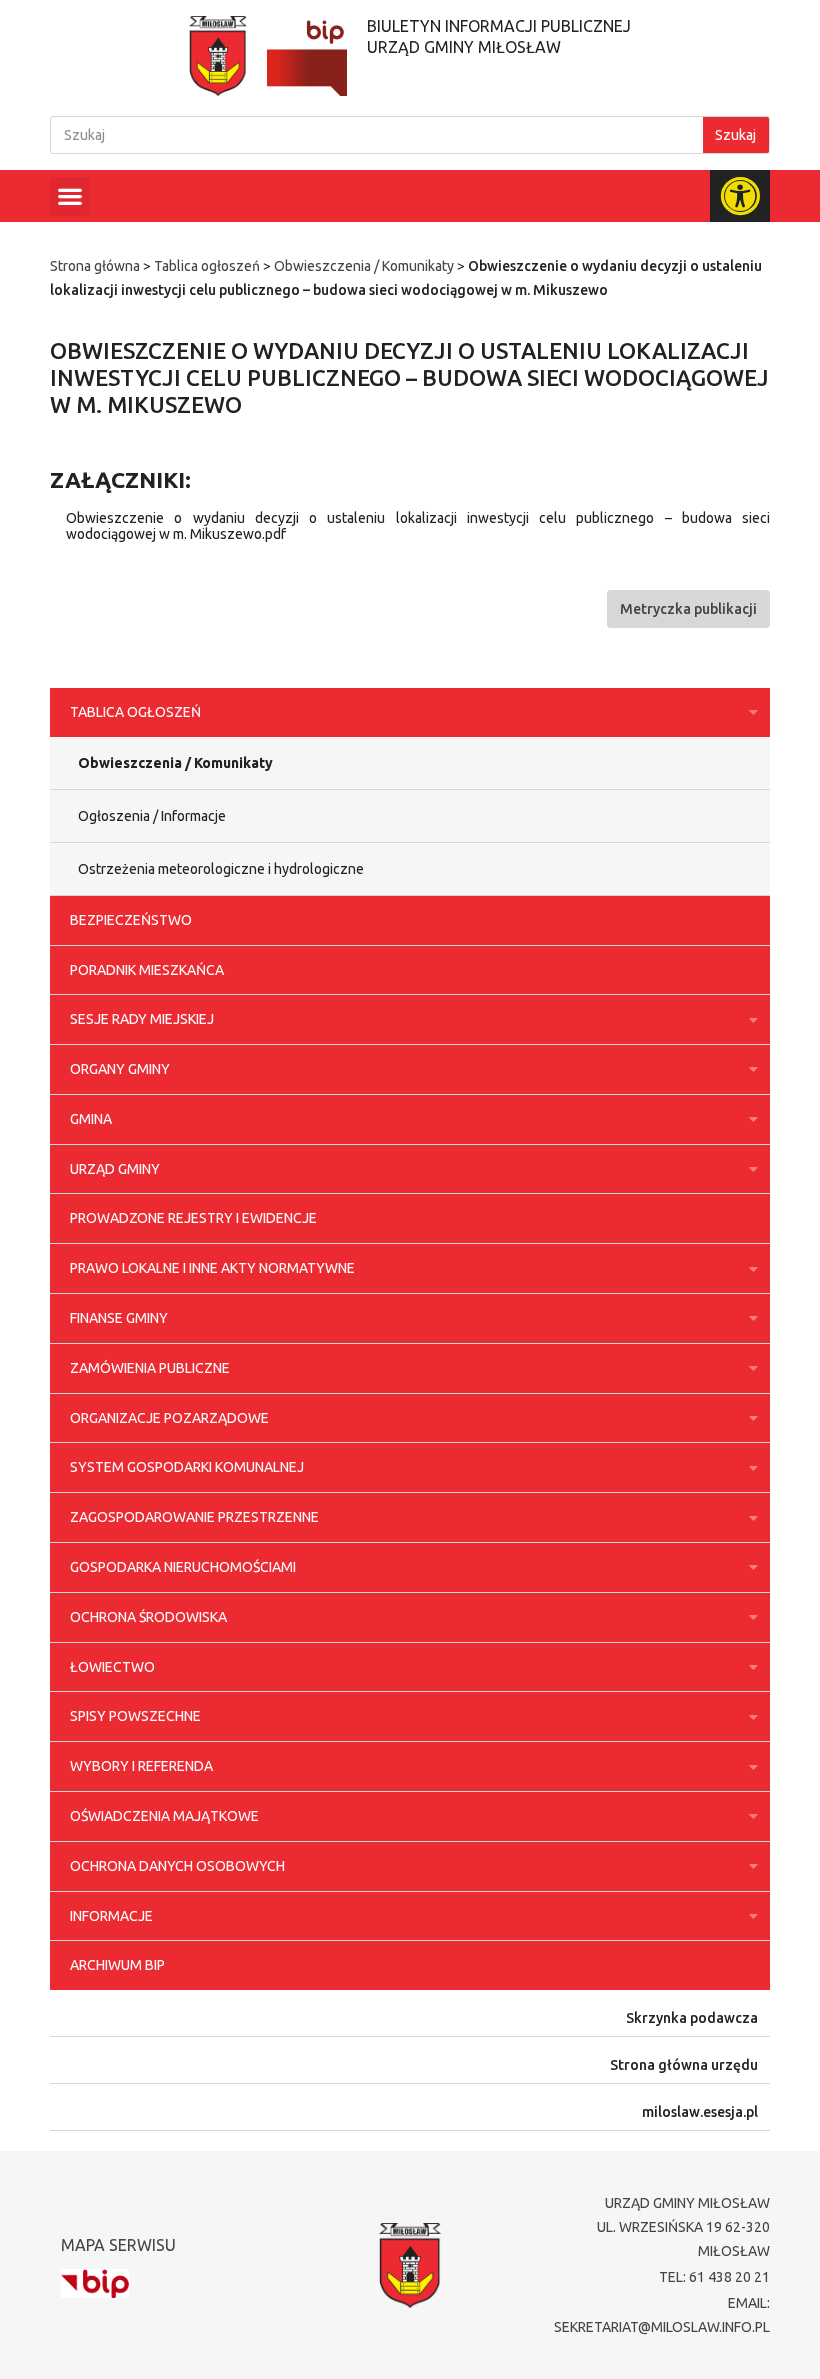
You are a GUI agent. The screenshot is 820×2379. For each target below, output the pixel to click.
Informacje (111, 1916)
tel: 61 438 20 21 (714, 2277)
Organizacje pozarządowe (169, 1418)
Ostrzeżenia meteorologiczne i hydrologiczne (221, 869)
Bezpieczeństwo (131, 920)
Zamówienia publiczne (150, 1368)
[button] (69, 196)
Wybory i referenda (141, 1766)
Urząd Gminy (115, 1169)
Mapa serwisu (118, 2245)
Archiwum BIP (117, 1965)
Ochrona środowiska (148, 1617)
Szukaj (735, 135)
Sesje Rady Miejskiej (142, 1019)
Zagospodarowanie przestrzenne (194, 1517)
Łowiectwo (112, 1667)
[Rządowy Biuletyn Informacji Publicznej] (95, 2283)
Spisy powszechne (135, 1716)
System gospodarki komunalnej (187, 1467)
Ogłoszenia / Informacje (152, 816)
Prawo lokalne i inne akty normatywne (212, 1268)
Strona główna (95, 266)
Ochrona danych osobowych (177, 1866)
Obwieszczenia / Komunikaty (364, 266)
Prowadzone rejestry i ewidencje (193, 1218)
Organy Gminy (120, 1069)
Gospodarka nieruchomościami (183, 1567)
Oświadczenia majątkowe (164, 1816)
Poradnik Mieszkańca (147, 970)
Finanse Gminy (119, 1318)
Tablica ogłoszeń (207, 266)
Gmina (91, 1119)
